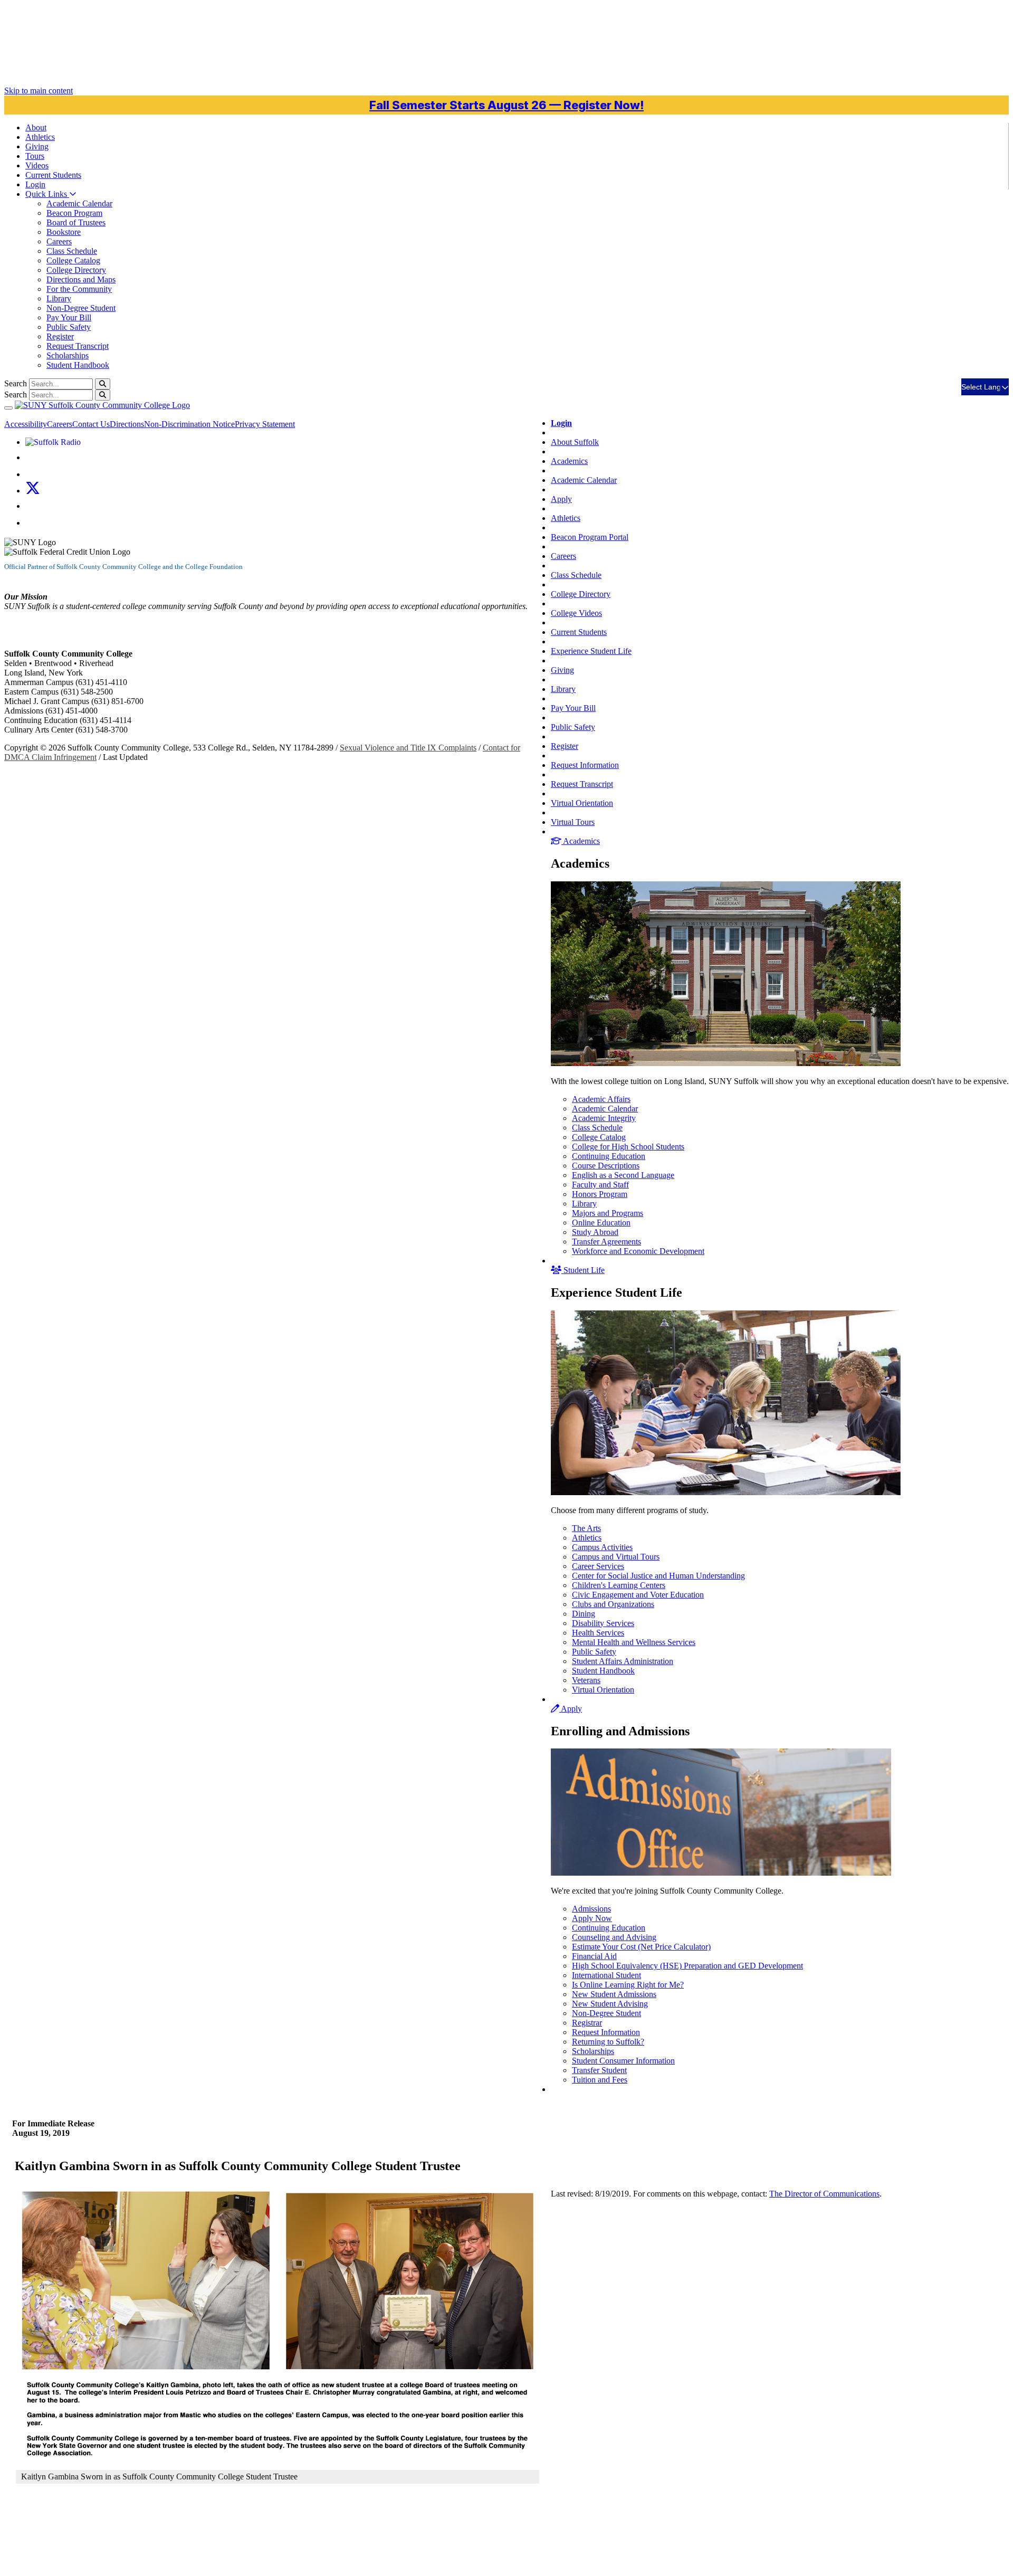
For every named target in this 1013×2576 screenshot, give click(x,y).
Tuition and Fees (600, 2080)
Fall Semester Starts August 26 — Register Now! (506, 105)
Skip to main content (39, 91)
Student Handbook (78, 365)
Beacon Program (74, 213)
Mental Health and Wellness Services (634, 1642)
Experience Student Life (591, 651)
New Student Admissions (614, 1994)
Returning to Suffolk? (608, 2042)
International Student (606, 1975)
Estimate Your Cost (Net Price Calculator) (641, 1947)
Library (59, 298)
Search (16, 383)
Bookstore (64, 232)
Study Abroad (595, 1232)
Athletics (40, 137)
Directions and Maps (81, 279)
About (36, 127)
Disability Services (603, 1623)
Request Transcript (78, 346)
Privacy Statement (265, 424)
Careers (59, 241)
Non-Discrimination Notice (189, 424)
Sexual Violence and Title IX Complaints (408, 748)
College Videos (576, 613)
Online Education (601, 1223)
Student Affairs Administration (623, 1661)
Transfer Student (599, 2070)
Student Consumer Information (623, 2061)
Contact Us (91, 424)
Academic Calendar (79, 203)
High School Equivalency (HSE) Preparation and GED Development (687, 1966)
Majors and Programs (608, 1213)
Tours (35, 156)
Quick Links (47, 194)
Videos (37, 165)
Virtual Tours (573, 822)
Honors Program (600, 1194)
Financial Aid (594, 1956)
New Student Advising (610, 2004)
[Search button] (103, 384)
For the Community (79, 289)
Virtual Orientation (582, 803)
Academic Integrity (604, 1118)
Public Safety (69, 327)
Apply (561, 499)
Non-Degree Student (81, 308)
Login (35, 184)
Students (53, 175)
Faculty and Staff (600, 1185)
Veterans (586, 1680)
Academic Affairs (601, 1099)
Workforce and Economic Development (638, 1251)
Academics (569, 461)
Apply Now (592, 1918)
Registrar (587, 2023)
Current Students (579, 632)
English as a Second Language (623, 1175)
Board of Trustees (76, 222)
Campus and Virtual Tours (616, 1557)
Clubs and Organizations (613, 1604)
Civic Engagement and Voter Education (638, 1595)
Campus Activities (602, 1547)
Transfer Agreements (606, 1242)
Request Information (585, 765)
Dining (584, 1614)
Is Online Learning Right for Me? (628, 1985)
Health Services (598, 1633)
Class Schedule (72, 251)
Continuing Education (609, 1156)
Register (60, 336)
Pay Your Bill (69, 317)
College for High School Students (628, 1147)
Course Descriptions (606, 1166)
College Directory (76, 270)
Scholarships (68, 355)
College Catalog (73, 260)
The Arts (586, 1528)
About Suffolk (575, 442)
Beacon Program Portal (590, 537)
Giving (37, 146)
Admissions (591, 1909)
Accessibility (26, 424)
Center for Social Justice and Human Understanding (658, 1576)
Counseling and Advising (614, 1937)
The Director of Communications (824, 2194)
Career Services (598, 1566)
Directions (127, 424)
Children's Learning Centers (619, 1585)
